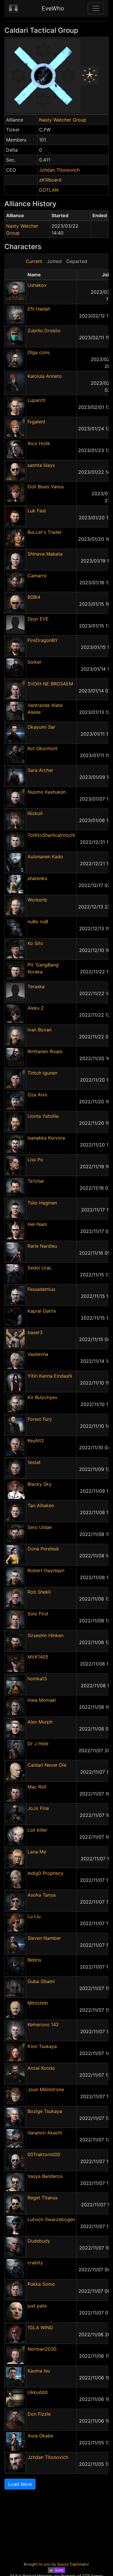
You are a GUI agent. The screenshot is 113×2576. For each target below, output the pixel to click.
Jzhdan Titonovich (59, 170)
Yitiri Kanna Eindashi (50, 1376)
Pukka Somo (41, 2284)
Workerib (37, 900)
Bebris (34, 1960)
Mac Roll (37, 1787)
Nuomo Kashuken (47, 792)
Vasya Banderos (45, 2176)
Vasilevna (38, 1354)
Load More (20, 2484)
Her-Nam (37, 1224)
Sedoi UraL (40, 1268)
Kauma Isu (39, 2371)
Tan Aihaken (41, 1505)
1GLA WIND (40, 2328)
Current (34, 261)
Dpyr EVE (38, 619)
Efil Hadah (39, 309)
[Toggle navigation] (96, 8)
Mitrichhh (38, 2003)
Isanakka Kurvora (46, 1138)
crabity (35, 2263)
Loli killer (37, 1830)
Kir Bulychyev (42, 1397)
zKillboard (50, 180)
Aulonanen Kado (45, 857)
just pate (37, 2306)
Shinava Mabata (45, 554)
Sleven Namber (44, 1938)
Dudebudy (39, 2241)
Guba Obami (41, 1981)
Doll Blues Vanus (46, 487)
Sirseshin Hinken (45, 1635)
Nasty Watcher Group (63, 120)
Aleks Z (36, 1008)
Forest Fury (40, 1419)
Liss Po (35, 1160)
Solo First (38, 1614)
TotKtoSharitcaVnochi (51, 835)
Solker (34, 662)
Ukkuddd (38, 2392)
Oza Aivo (38, 1095)
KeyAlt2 (36, 1441)
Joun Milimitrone (46, 2089)
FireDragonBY (43, 640)
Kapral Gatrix (42, 1311)
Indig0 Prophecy (45, 1873)
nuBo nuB (38, 921)
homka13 (37, 1679)
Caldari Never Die (47, 1765)
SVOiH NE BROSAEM (50, 684)
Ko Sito (35, 943)
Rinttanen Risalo (45, 1051)
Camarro (37, 576)
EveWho (53, 8)
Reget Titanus (43, 2198)
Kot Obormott (43, 748)
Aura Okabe (40, 2436)
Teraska (36, 986)
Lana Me (37, 1852)
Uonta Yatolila (43, 1116)
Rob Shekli (39, 1592)
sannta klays (41, 465)
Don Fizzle (39, 2414)
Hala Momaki (42, 1700)
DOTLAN (49, 190)
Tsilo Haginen (42, 1203)
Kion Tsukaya (42, 2046)
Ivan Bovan (40, 1030)
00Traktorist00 (44, 2154)
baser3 (35, 1332)
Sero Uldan (40, 1527)
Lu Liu (34, 1916)
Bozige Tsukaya (45, 2111)
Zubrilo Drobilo (44, 331)
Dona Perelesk (43, 1549)
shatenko (38, 878)
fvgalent (37, 422)
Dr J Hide (38, 1744)
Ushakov (37, 285)
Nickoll (35, 813)
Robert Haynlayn (46, 1570)
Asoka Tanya (42, 1895)
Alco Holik (39, 443)
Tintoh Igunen (42, 1073)
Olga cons (39, 352)
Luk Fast (37, 511)
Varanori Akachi (45, 2133)
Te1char (36, 1181)
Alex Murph (40, 1722)
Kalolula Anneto (45, 376)
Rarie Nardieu (42, 1246)
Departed (77, 261)
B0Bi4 (34, 597)
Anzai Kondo (41, 2068)
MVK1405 (38, 1657)
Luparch (36, 400)
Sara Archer (40, 770)
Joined (54, 261)
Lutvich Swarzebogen (51, 2219)
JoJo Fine (38, 1808)
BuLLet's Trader (45, 532)
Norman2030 (42, 2349)
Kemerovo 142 (43, 2024)
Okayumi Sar (41, 727)
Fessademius (41, 1289)
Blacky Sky (40, 1484)
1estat (34, 1462)
